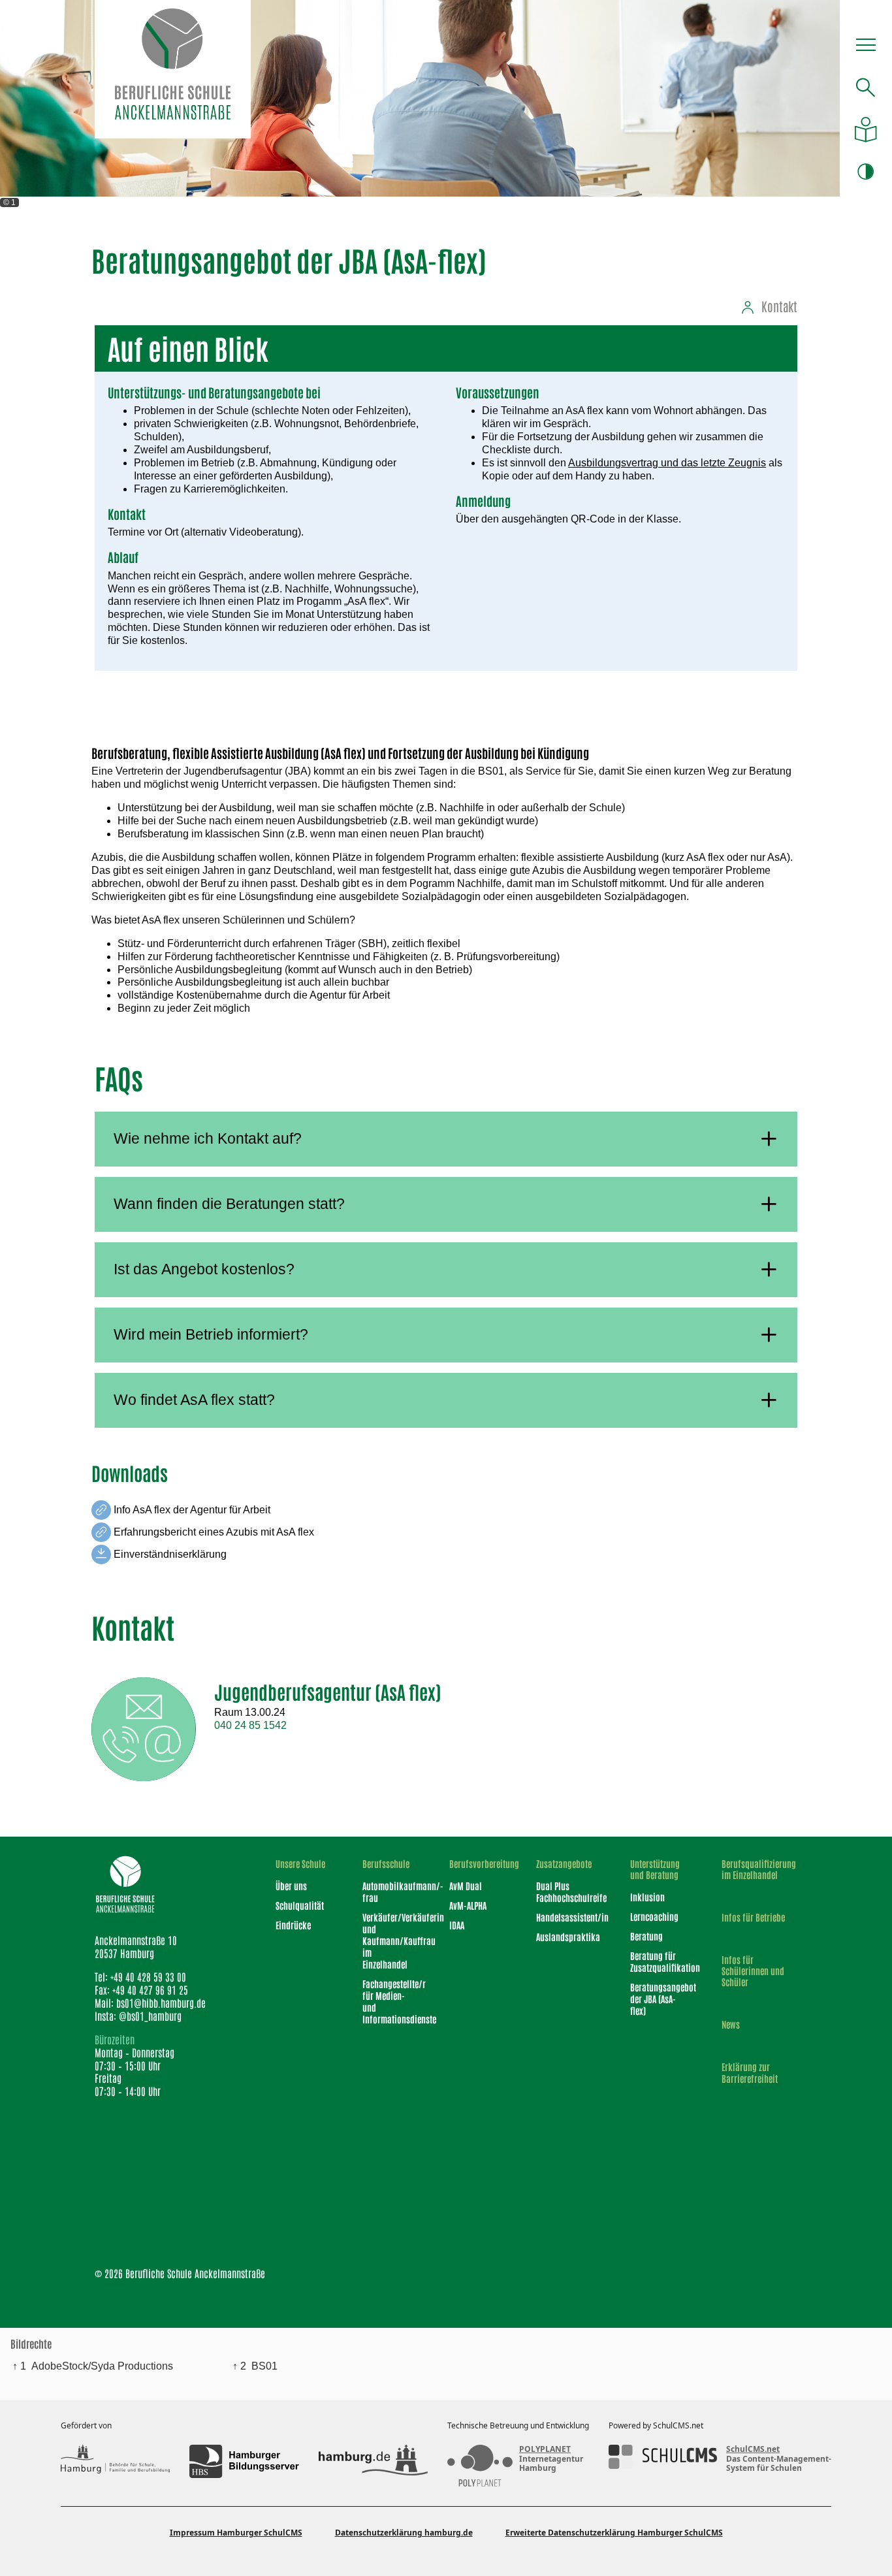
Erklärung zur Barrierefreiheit (750, 2072)
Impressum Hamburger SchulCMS (236, 2533)
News (731, 2024)
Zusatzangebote (564, 1864)
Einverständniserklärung (170, 1554)
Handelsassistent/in (566, 1917)
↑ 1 (19, 2366)
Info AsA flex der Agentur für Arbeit (192, 1510)
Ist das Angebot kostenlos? (204, 1269)
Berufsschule (386, 1864)
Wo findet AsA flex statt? (194, 1400)
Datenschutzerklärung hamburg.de (404, 2533)
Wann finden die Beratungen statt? (229, 1204)
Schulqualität (300, 1905)
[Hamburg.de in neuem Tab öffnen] (373, 2461)
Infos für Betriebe (753, 1917)
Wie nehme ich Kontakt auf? (208, 1138)
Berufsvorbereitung (479, 1864)
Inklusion (647, 1897)
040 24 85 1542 (250, 1725)
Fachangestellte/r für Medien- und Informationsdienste (389, 2001)
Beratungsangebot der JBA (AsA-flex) (659, 1999)
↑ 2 (239, 2366)
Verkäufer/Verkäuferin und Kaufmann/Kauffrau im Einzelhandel (389, 1940)
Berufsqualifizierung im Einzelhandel (756, 1869)
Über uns (291, 1886)
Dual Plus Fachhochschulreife (566, 1892)
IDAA (457, 1925)
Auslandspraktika (566, 1937)
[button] (866, 48)
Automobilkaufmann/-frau (389, 1892)
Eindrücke (293, 1925)
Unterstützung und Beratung (655, 1869)
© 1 (9, 202)
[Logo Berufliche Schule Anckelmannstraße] (172, 69)
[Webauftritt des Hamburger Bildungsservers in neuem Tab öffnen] (244, 2461)
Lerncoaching (654, 1916)
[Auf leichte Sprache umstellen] (866, 130)
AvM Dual (466, 1886)
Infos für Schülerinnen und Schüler (753, 1971)
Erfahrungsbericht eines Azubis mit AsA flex (214, 1532)
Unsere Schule (300, 1864)
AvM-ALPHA (468, 1905)
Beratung (646, 1936)
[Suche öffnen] (866, 87)
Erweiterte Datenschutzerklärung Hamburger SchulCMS (614, 2533)
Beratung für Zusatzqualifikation (659, 1961)
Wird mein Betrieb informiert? (211, 1334)
